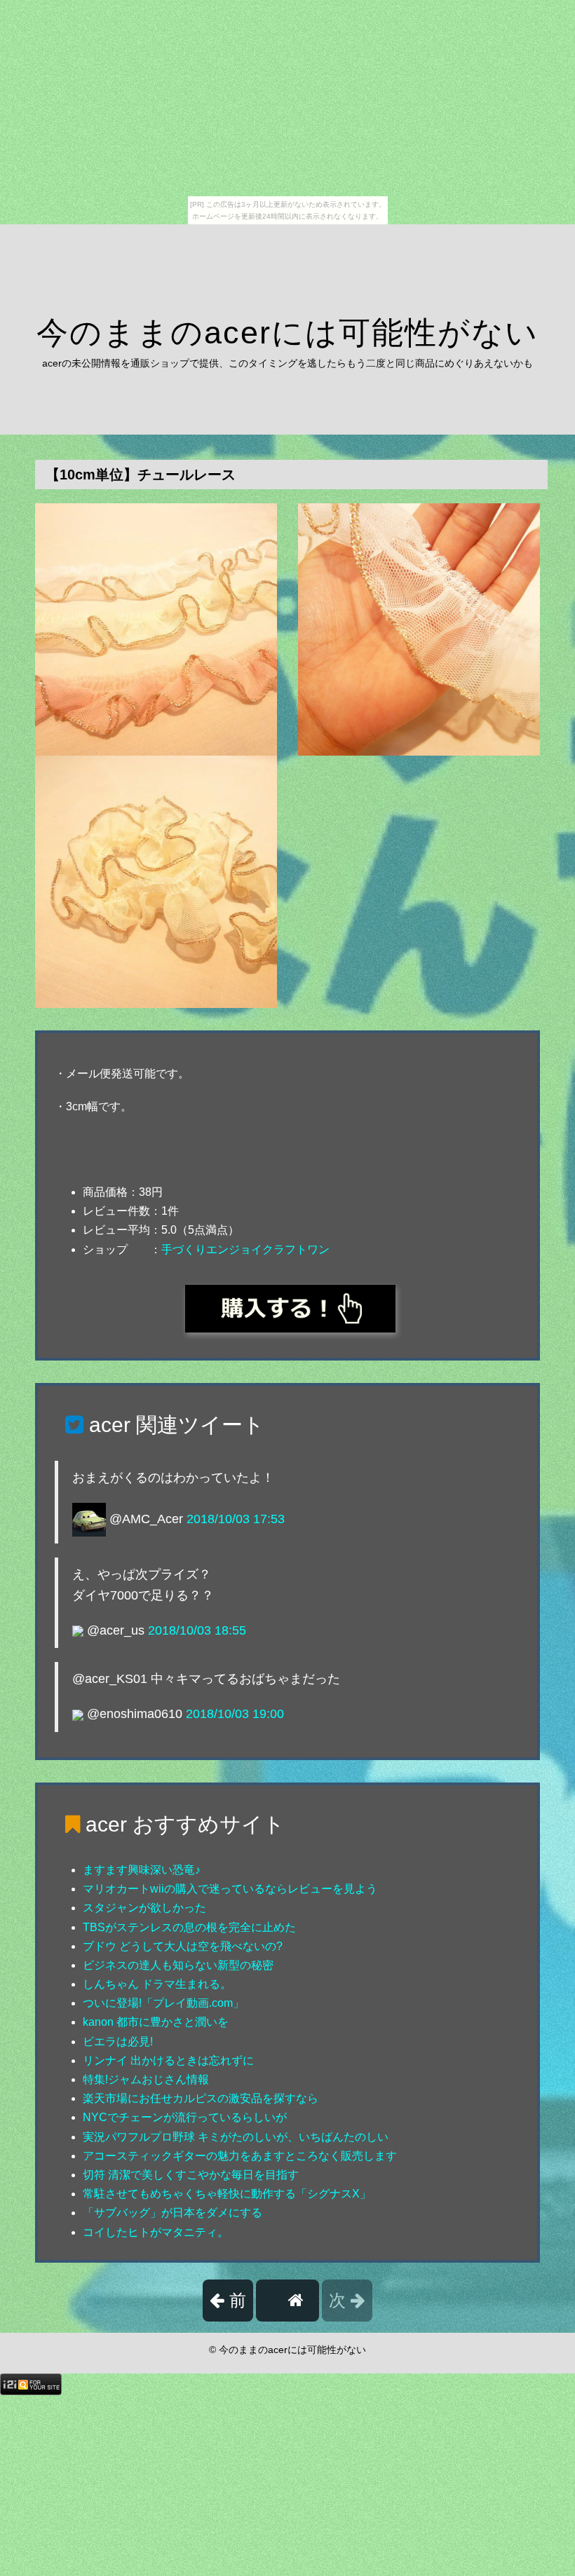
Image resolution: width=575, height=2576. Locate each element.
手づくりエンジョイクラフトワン (245, 1249)
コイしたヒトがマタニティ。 (156, 2232)
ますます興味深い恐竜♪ (142, 1870)
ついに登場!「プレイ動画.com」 (163, 2003)
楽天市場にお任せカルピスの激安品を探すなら (201, 2098)
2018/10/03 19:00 (235, 1714)
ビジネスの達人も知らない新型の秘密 (178, 1965)
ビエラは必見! (118, 2042)
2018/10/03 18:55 (197, 1630)
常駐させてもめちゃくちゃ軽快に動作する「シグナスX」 (227, 2194)
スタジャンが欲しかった (144, 1908)
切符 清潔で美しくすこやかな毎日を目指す (191, 2175)
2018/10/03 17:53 (236, 1519)
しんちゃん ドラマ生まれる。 (157, 1984)
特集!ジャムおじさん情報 (146, 2079)
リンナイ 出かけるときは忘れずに (168, 2060)
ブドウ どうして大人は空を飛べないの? (183, 1946)
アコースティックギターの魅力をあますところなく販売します (240, 2156)
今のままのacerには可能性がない (287, 333)
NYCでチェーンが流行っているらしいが (185, 2117)
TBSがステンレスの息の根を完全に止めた (189, 1927)
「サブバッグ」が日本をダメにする (172, 2213)
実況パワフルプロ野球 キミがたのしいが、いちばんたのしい (236, 2137)
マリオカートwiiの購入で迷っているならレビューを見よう (230, 1889)
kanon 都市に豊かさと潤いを (156, 2022)
